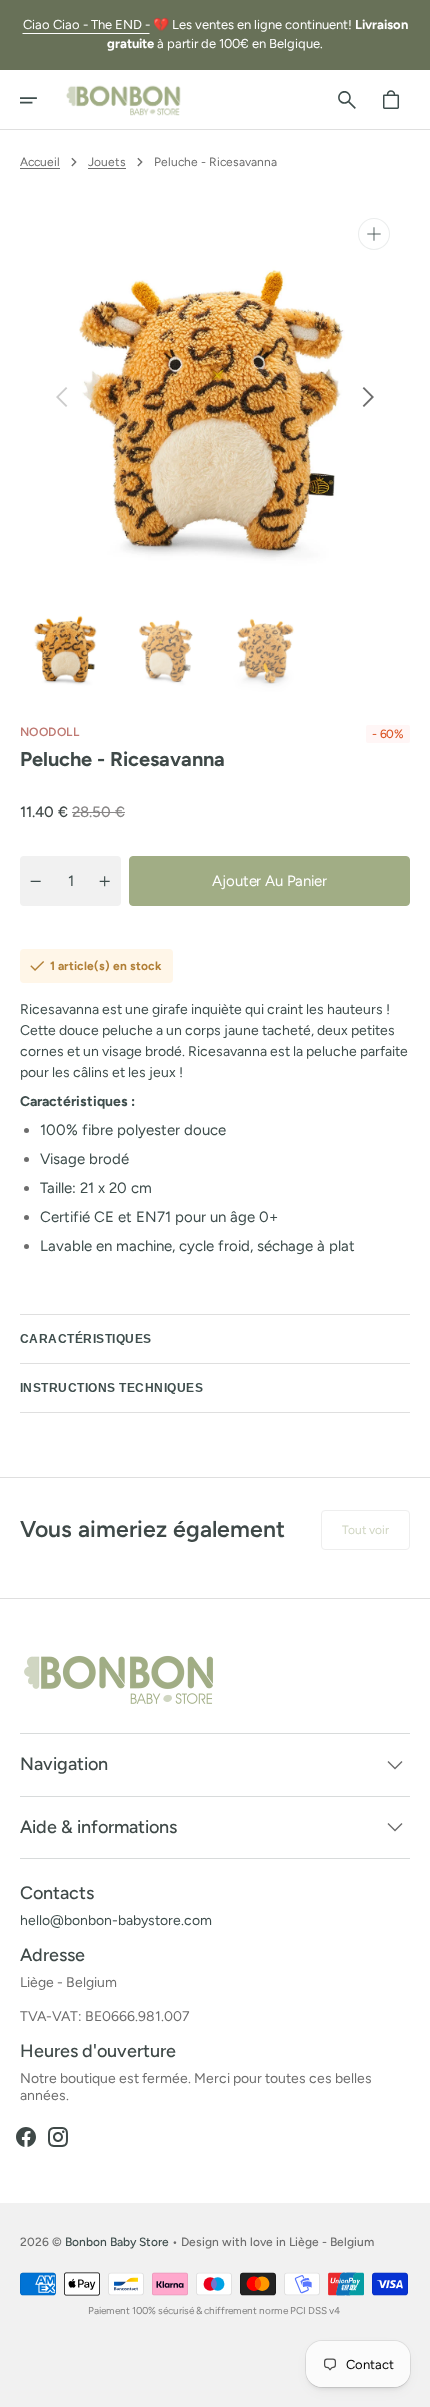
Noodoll (49, 732)
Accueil (40, 162)
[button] (42, 100)
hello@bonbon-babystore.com (116, 1921)
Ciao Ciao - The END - (86, 24)
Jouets (107, 162)
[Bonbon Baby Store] (124, 100)
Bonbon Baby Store (117, 2242)
